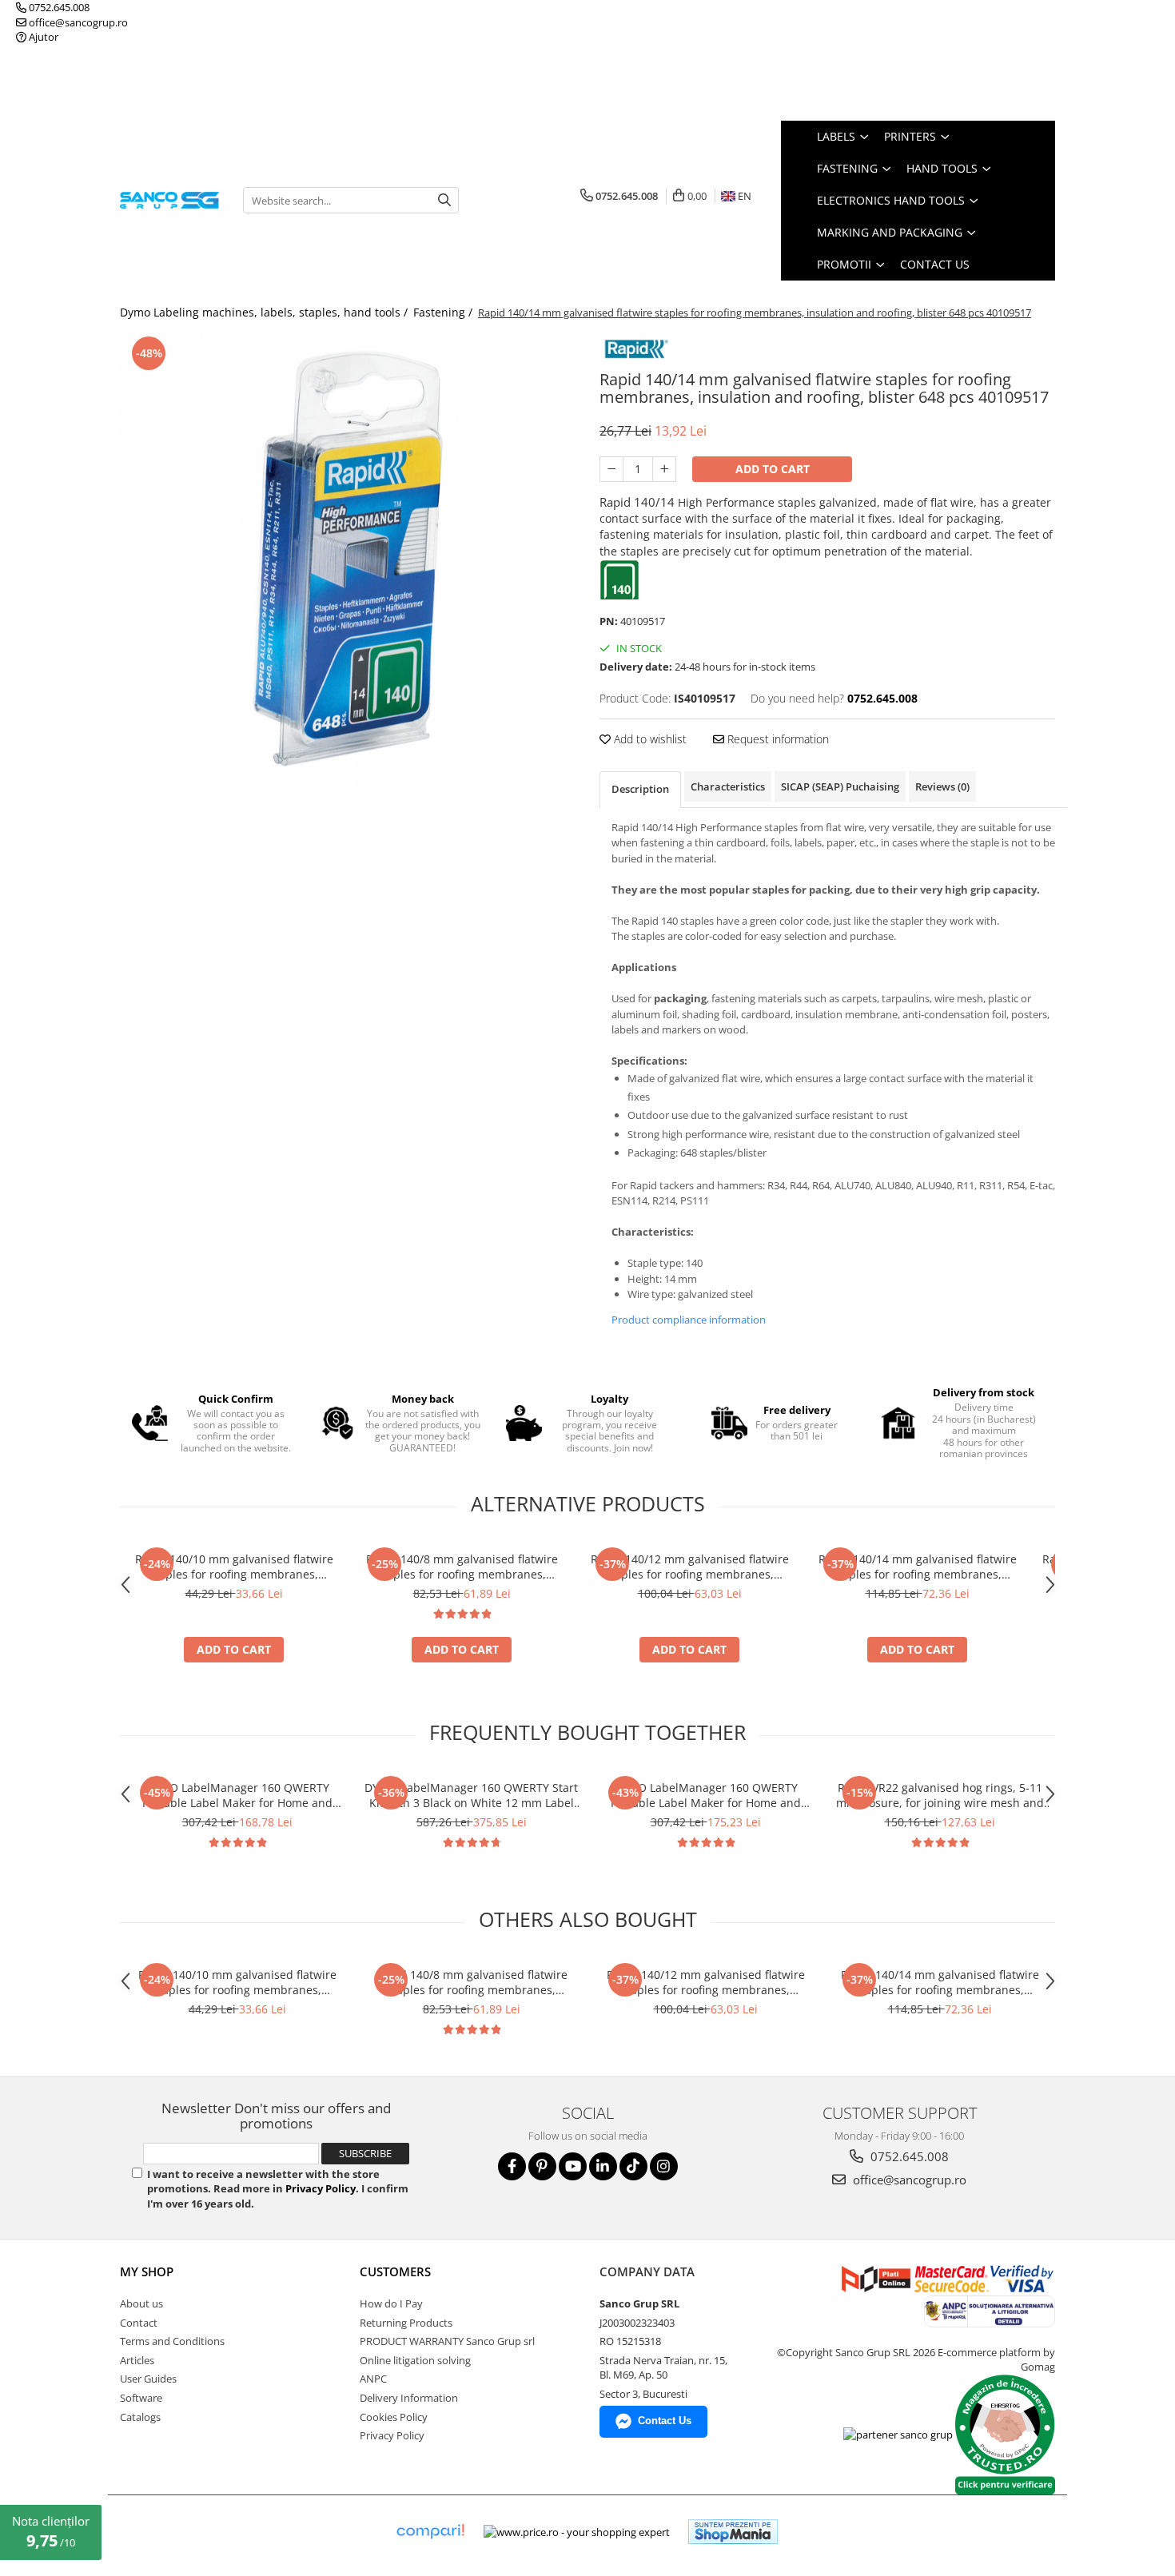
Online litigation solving (415, 2360)
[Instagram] (664, 2166)
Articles (137, 2360)
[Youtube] (573, 2166)
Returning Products (406, 2323)
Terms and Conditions (172, 2341)
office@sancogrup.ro (77, 22)
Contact (139, 2323)
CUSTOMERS (395, 2271)
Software (141, 2398)
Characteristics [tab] (728, 786)
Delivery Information (409, 2398)
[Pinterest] (542, 2166)
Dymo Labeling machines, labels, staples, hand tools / (265, 312)
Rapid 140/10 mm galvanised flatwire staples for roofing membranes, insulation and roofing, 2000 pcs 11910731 (234, 1567)
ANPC (373, 2379)
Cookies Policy (394, 2417)
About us (141, 2303)
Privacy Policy (321, 2188)
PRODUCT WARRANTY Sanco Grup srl (447, 2341)
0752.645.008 (58, 7)
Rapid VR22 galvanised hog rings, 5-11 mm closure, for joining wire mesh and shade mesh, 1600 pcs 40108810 (940, 1795)
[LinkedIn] (603, 2166)
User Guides (148, 2379)
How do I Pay (391, 2303)
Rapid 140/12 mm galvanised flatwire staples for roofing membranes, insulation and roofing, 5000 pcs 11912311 (690, 1567)
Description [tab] (640, 789)
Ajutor (42, 37)
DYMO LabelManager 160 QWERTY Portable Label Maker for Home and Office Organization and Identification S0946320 (706, 1795)
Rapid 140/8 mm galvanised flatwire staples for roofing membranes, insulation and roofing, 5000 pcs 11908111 (462, 1567)
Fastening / (444, 312)
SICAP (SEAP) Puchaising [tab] (840, 786)
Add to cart (773, 469)
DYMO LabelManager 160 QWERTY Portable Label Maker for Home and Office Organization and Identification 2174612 (237, 1795)
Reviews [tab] (942, 786)
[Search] (444, 200)
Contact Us (935, 264)
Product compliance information (689, 1320)
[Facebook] (512, 2166)
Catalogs (140, 2417)
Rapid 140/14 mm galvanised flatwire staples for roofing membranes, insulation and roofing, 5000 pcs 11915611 (918, 1567)
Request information (777, 739)
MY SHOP (147, 2271)
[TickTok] (633, 2166)
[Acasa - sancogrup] (169, 200)
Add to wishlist (649, 739)
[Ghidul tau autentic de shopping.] (430, 2532)
